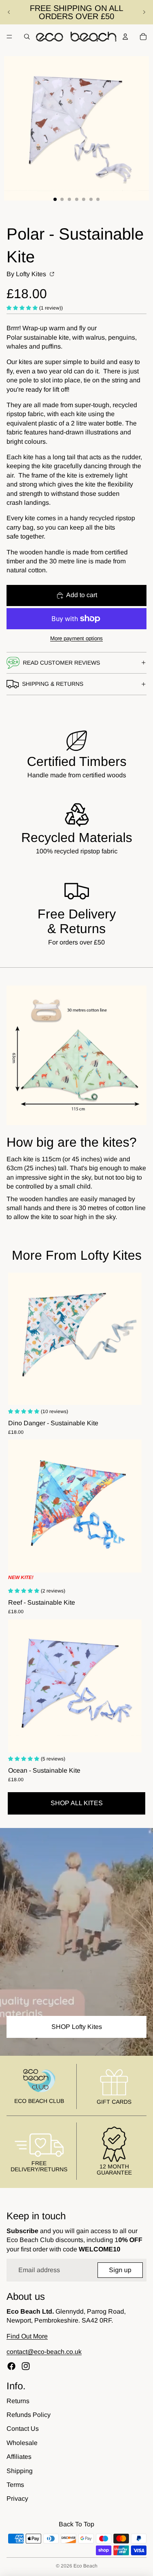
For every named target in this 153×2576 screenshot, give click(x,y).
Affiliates (19, 2457)
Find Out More (27, 2336)
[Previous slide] (9, 12)
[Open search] (27, 37)
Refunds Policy (29, 2415)
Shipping (20, 2471)
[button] (23, 307)
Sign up (120, 2270)
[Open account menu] (125, 37)
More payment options (76, 638)
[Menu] (9, 37)
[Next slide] (144, 12)
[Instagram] (26, 2366)
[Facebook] (11, 2366)
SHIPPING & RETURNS (53, 684)
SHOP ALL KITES (77, 1803)
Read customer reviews (61, 663)
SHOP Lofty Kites (77, 2027)
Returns (18, 2401)
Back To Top (76, 2524)
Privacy (17, 2499)
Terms (15, 2485)
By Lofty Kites (27, 274)
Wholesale (22, 2443)
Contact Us (23, 2429)
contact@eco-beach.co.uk (44, 2352)
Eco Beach (85, 2566)
